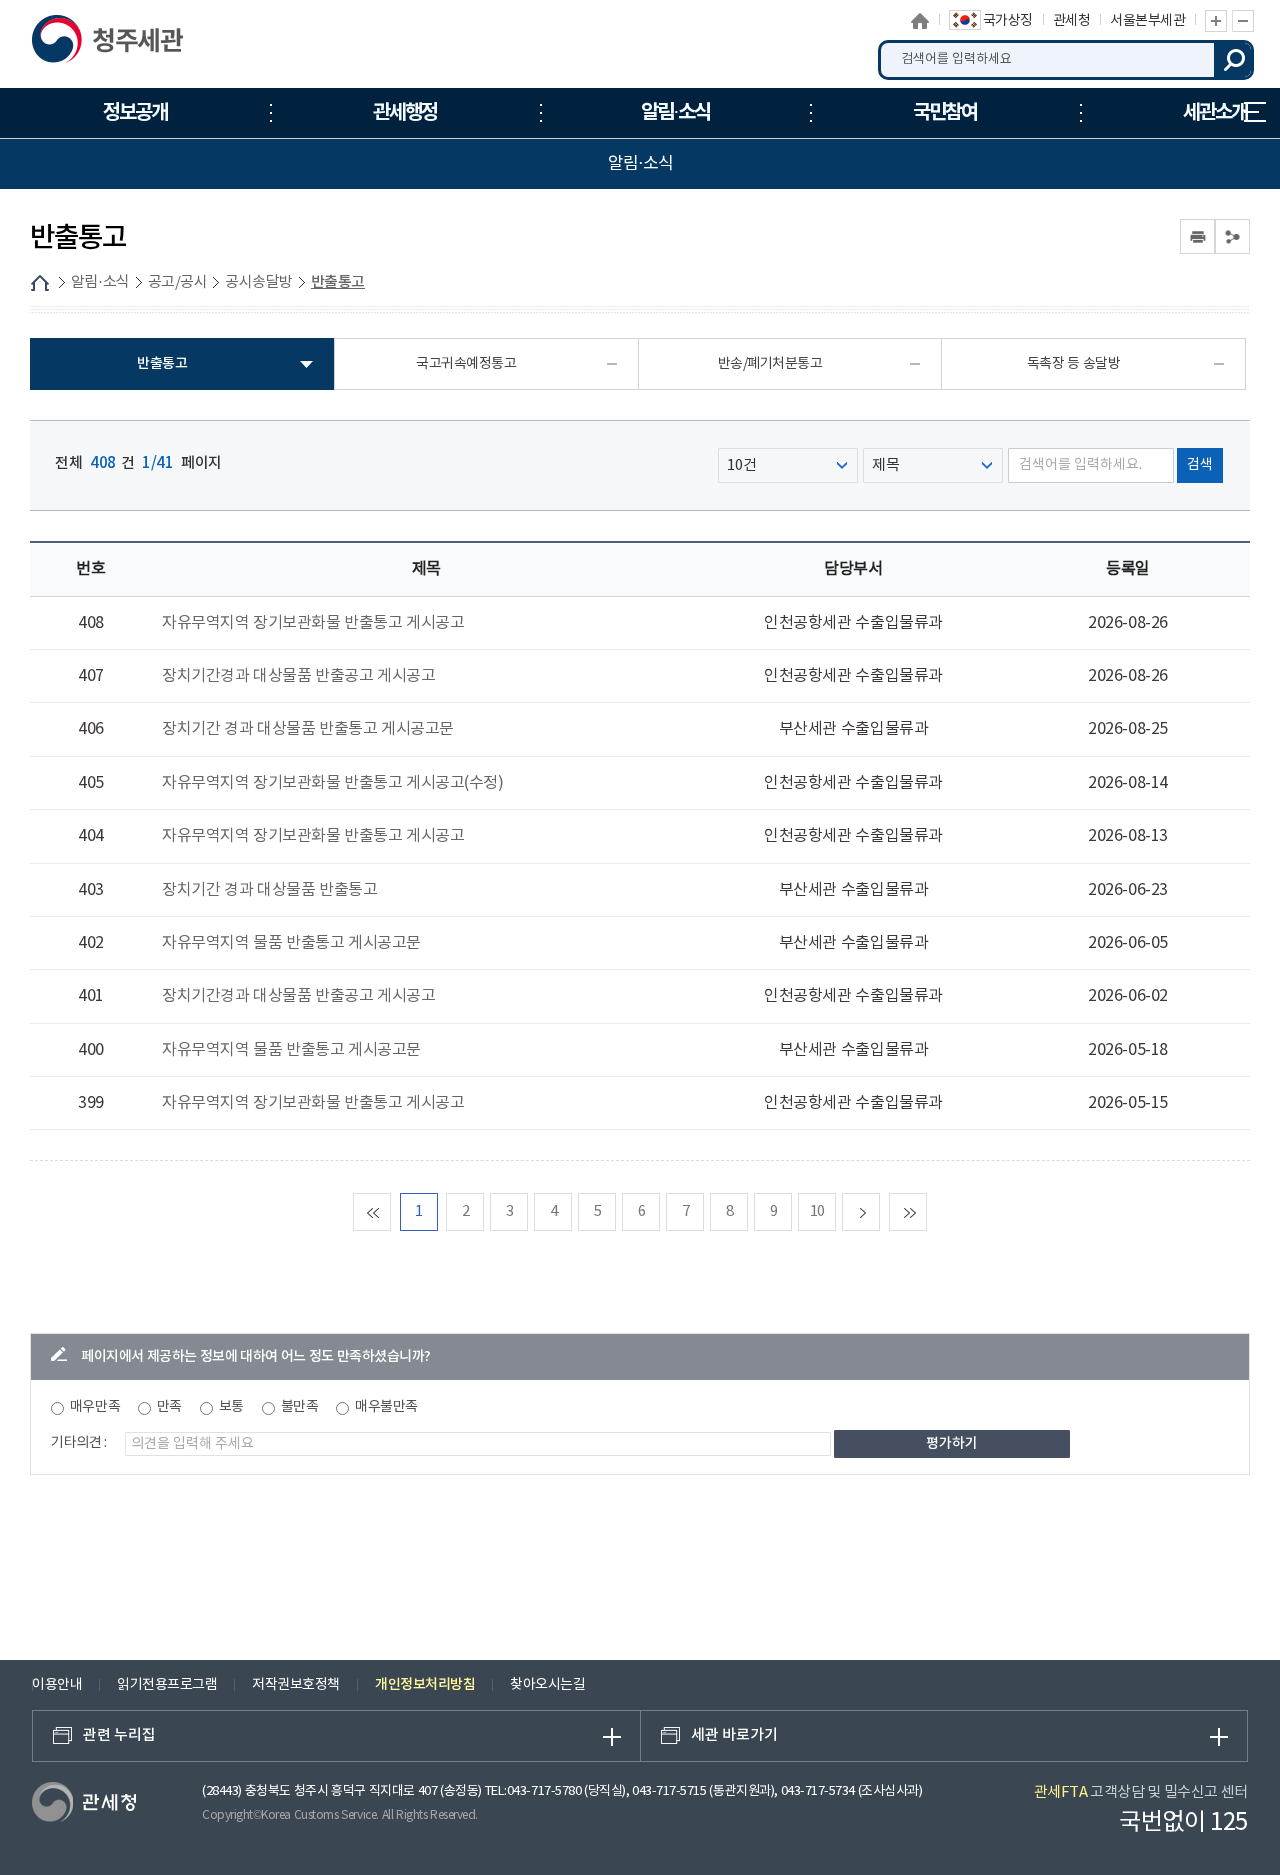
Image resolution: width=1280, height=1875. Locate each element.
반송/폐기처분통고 (770, 364)
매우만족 (95, 1407)
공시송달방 (259, 282)
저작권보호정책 (296, 1685)
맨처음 (390, 1211)
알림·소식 (100, 282)
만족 (169, 1407)
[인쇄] (1197, 236)
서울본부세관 (1147, 21)
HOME (40, 283)
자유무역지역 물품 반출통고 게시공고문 (291, 943)
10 (817, 1211)
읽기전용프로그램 (167, 1685)
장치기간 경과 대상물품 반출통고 (269, 890)
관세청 (1072, 21)
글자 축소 (1243, 21)
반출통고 (338, 282)
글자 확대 (1216, 21)
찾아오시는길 (547, 1685)
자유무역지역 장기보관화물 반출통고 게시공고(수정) (332, 783)
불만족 (300, 1407)
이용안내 (57, 1685)
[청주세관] (134, 44)
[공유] (1232, 236)
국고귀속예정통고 (466, 364)
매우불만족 (386, 1407)
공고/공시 (178, 282)
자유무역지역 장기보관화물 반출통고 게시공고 (313, 623)
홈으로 (920, 21)
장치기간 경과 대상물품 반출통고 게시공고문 (308, 729)
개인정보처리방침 (425, 1684)
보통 (231, 1407)
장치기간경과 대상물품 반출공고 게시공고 (298, 676)
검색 (1234, 60)
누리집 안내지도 (1255, 113)
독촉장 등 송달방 (1074, 364)
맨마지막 (926, 1211)
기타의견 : (79, 1443)
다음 (879, 1211)
